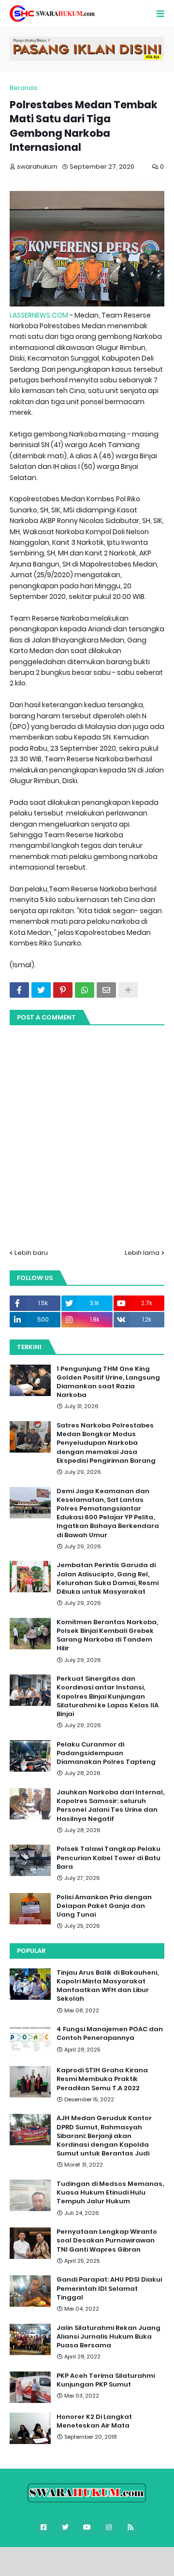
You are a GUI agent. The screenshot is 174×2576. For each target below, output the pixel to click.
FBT (144, 2559)
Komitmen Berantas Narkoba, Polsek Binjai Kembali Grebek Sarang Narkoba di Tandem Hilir (107, 1636)
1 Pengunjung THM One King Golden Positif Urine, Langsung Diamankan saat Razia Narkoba (108, 1382)
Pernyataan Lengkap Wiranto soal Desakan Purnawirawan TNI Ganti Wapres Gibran (107, 2241)
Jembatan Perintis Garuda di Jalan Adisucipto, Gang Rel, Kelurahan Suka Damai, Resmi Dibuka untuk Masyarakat (108, 1579)
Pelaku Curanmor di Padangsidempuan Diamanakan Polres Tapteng (106, 1753)
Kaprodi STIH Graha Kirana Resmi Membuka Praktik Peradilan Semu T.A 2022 (102, 2079)
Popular (31, 1951)
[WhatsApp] (85, 990)
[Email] (106, 990)
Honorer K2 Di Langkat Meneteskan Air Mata (94, 2421)
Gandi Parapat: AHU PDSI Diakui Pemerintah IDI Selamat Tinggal (109, 2288)
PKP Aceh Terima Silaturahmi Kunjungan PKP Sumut (106, 2380)
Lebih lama (142, 1253)
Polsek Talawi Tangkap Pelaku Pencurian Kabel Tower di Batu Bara (109, 1858)
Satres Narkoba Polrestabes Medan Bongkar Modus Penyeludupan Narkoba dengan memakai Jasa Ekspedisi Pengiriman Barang (106, 1443)
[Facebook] (19, 990)
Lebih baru (31, 1253)
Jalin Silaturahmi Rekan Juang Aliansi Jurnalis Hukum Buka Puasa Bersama (109, 2337)
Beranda (23, 88)
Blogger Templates (93, 2559)
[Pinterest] (63, 990)
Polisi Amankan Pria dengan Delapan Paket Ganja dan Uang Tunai (104, 1906)
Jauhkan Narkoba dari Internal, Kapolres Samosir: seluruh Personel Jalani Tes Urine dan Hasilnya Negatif (110, 1806)
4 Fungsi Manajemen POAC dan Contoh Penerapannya (110, 2034)
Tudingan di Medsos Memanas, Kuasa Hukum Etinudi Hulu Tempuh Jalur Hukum (110, 2193)
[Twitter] (41, 990)
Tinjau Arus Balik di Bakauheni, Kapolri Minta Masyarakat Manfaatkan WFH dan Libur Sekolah (108, 1986)
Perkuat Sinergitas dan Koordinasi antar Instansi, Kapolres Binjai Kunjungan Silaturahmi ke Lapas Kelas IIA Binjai (108, 1696)
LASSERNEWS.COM (39, 315)
